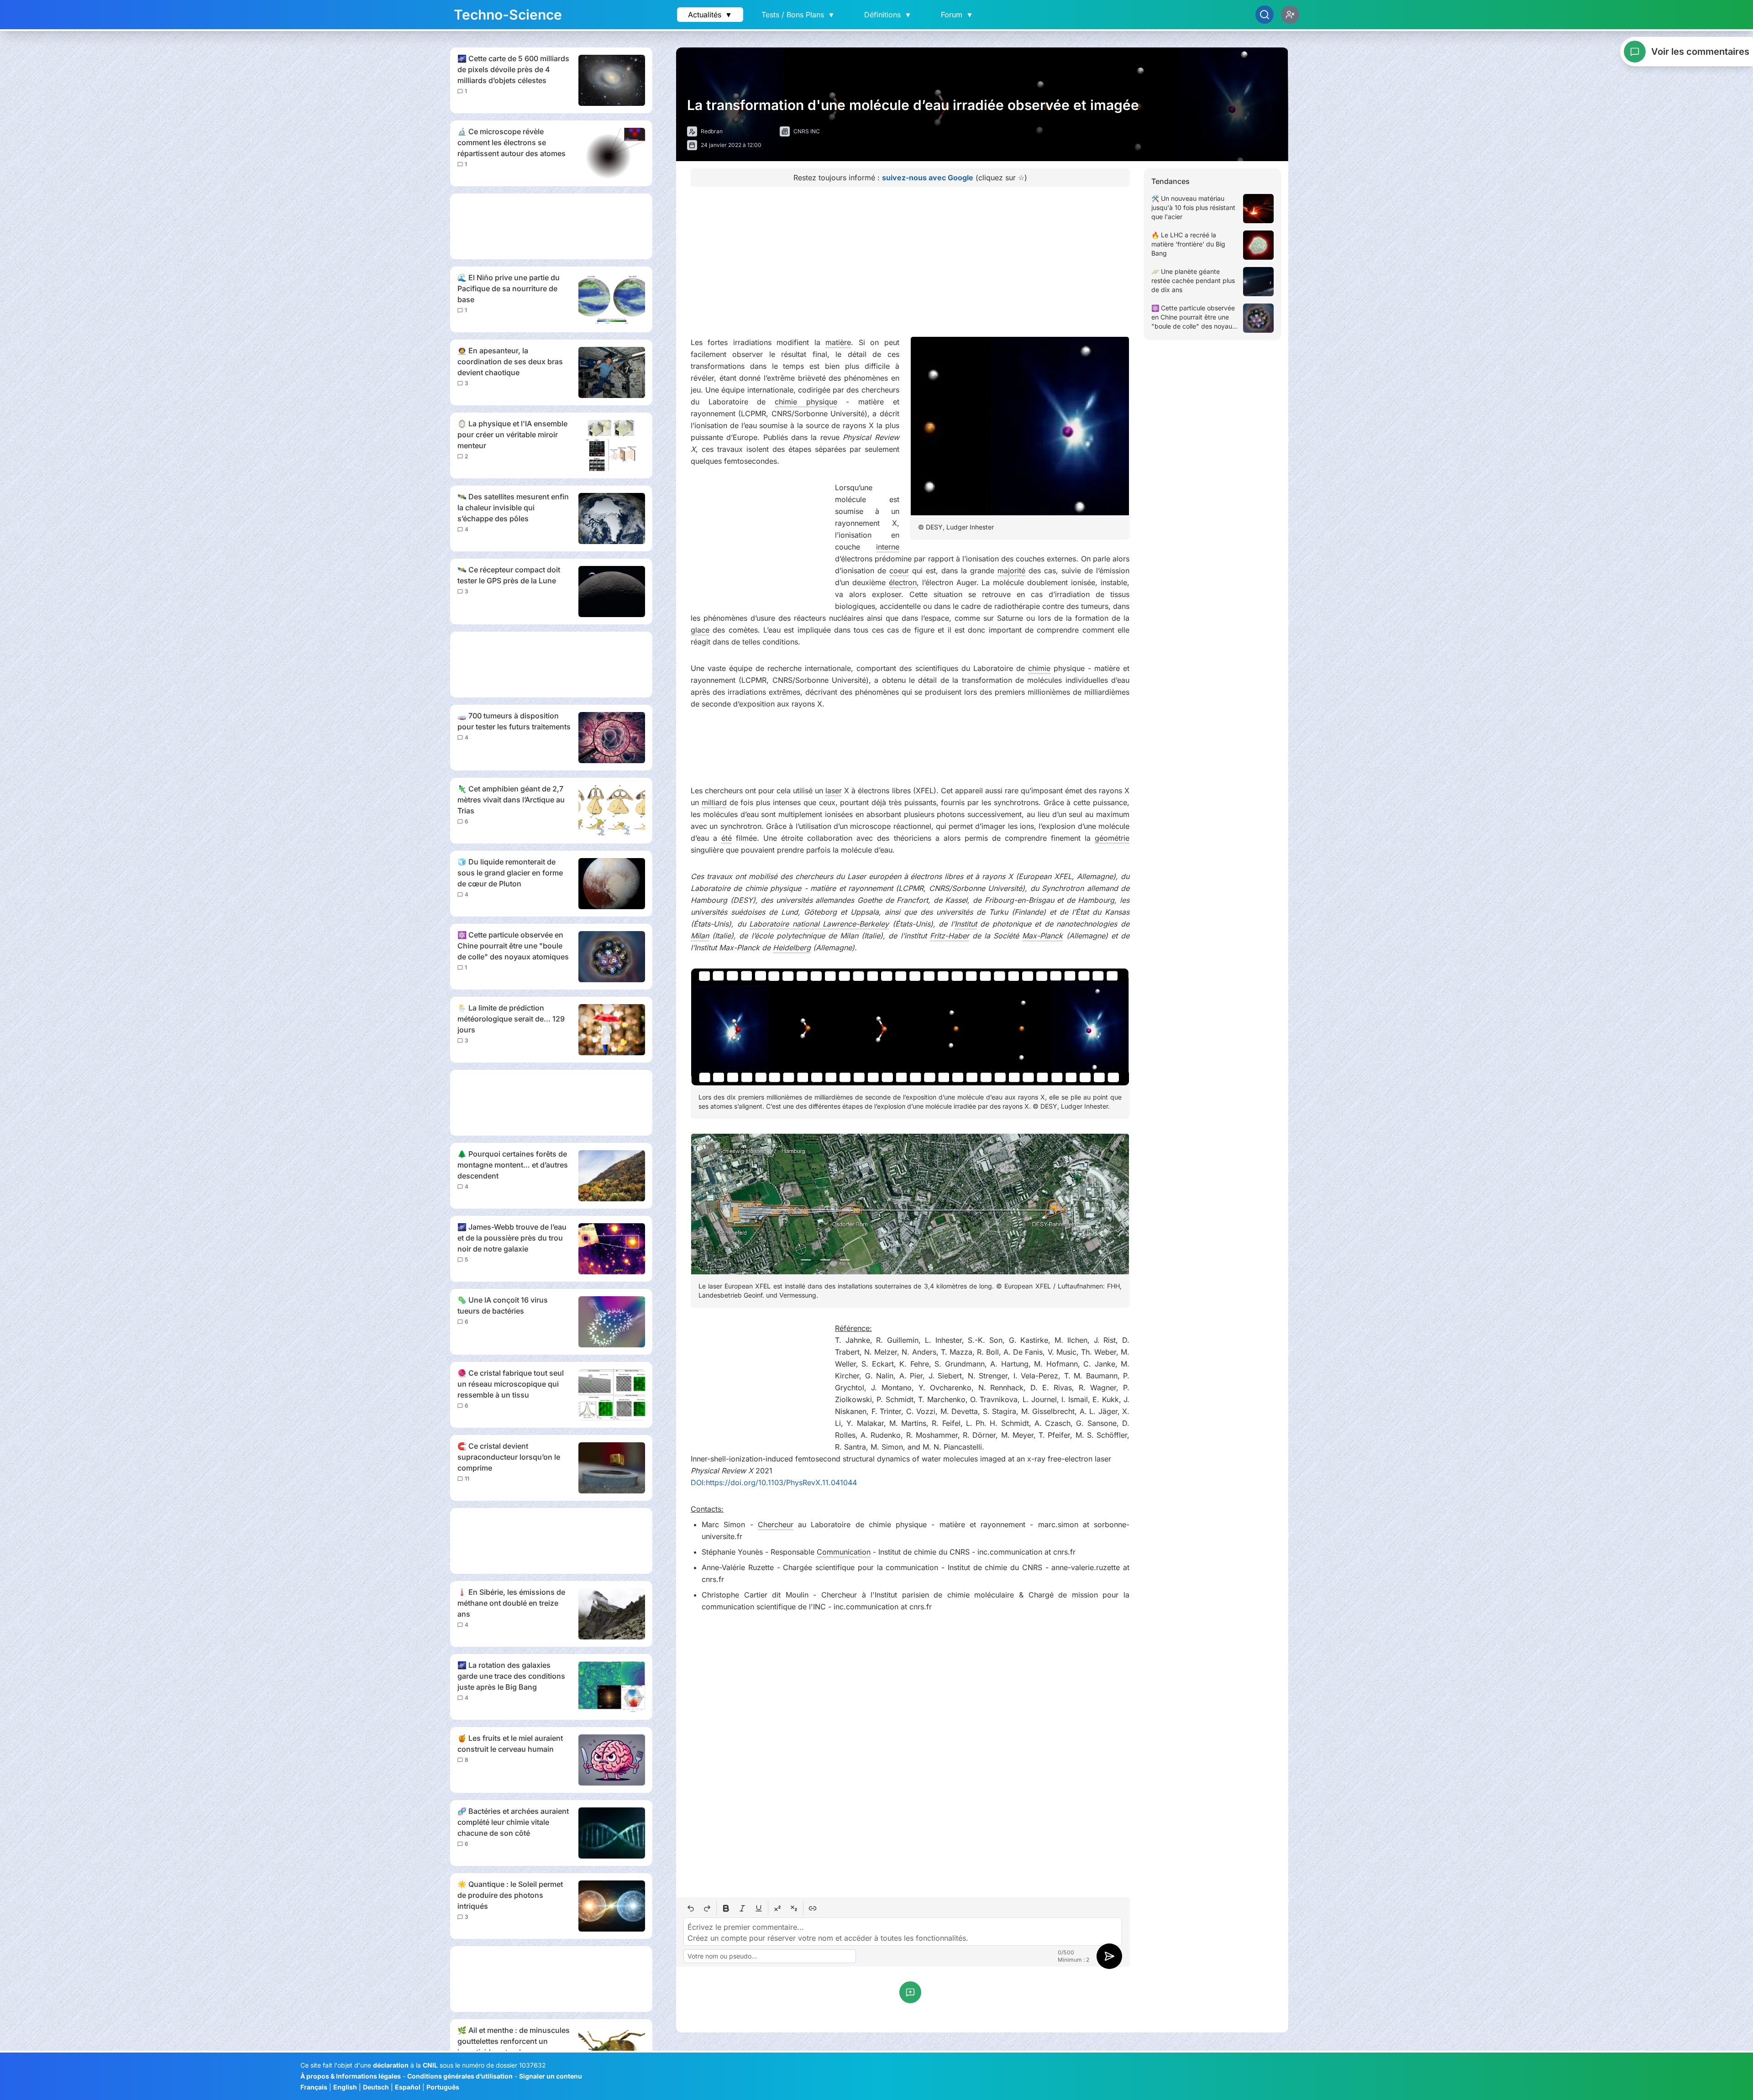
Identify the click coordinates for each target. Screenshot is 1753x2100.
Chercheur (776, 1524)
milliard (714, 802)
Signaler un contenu (551, 2076)
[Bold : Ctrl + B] (726, 1908)
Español (408, 2087)
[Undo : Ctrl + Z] (691, 1908)
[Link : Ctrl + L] (813, 1908)
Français (314, 2087)
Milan (700, 936)
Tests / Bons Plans (798, 15)
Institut (966, 924)
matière (838, 342)
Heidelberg (792, 948)
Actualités (710, 15)
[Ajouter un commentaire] (910, 1992)
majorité (1011, 571)
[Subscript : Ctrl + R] (794, 1908)
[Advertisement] (551, 226)
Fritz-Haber (950, 936)
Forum (957, 15)
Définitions (888, 15)
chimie (1039, 668)
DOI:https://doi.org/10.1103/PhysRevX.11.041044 (774, 1482)
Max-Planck (1042, 936)
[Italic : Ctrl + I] (742, 1908)
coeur (899, 571)
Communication (844, 1552)
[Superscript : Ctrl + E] (777, 1908)
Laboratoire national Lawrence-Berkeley (819, 924)
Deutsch (376, 2087)
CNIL (430, 2065)
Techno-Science (508, 15)
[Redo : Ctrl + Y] (707, 1908)
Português (443, 2087)
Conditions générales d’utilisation (460, 2076)
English (345, 2087)
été (727, 838)
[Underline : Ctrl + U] (759, 1908)
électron (903, 582)
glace (700, 630)
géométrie (1112, 838)
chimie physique (806, 402)
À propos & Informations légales (351, 2076)
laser (834, 791)
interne (888, 547)
